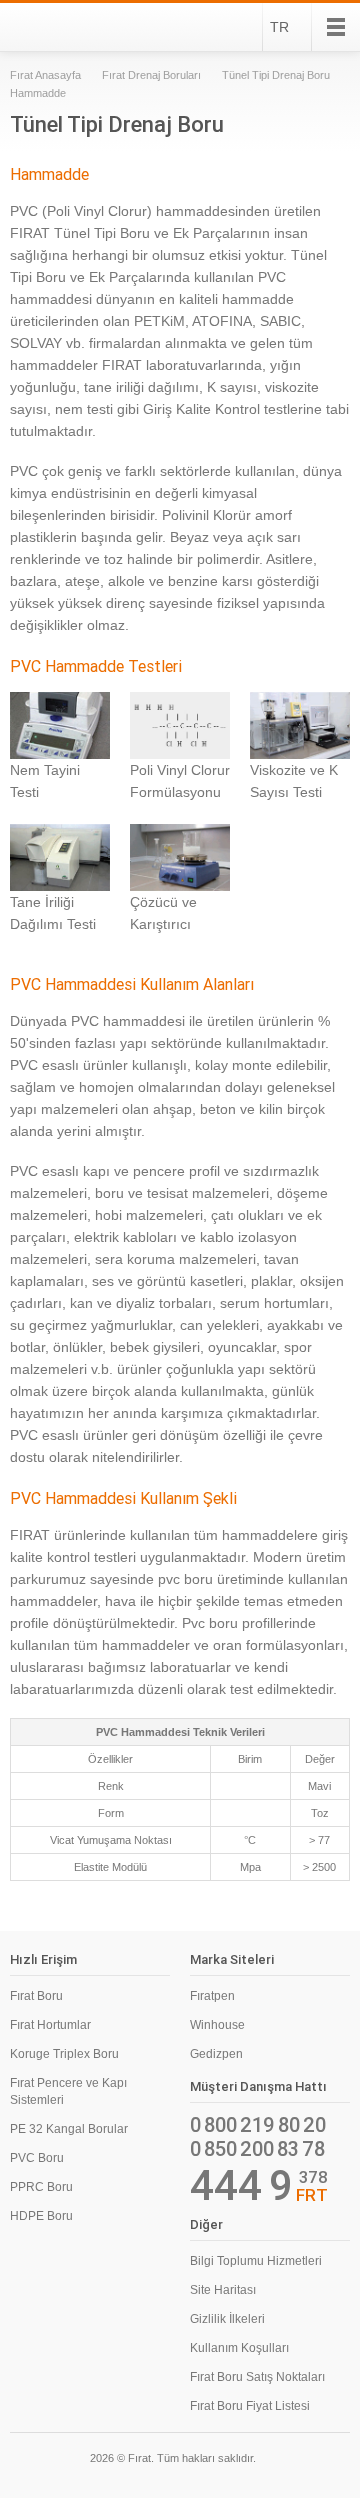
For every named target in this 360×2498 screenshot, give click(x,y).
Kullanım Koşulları (239, 2348)
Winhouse (217, 2025)
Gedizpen (216, 2054)
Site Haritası (223, 2290)
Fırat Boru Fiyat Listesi (250, 2406)
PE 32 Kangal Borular (69, 2129)
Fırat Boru (36, 1996)
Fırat (64, 27)
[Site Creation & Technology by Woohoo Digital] (322, 2461)
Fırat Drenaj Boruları (151, 75)
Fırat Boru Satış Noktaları (257, 2377)
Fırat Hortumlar (50, 2025)
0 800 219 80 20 (258, 2125)
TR (279, 27)
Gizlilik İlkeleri (227, 2319)
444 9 (241, 2186)
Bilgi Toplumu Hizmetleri (256, 2261)
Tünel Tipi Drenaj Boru (276, 75)
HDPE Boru (41, 2216)
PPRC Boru (41, 2187)
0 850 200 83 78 (257, 2149)
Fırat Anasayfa (45, 75)
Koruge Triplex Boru (64, 2054)
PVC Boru (37, 2158)
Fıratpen (212, 1996)
